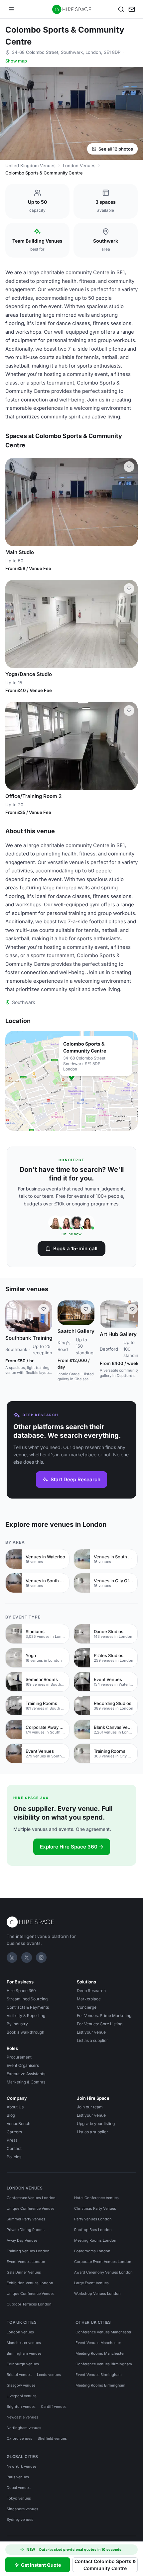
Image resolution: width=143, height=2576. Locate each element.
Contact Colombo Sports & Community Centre (105, 2565)
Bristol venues (19, 2375)
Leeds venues (49, 2375)
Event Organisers (23, 2065)
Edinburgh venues (23, 2364)
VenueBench (18, 2124)
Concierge (87, 2007)
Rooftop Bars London (93, 2230)
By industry (17, 2024)
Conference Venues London (31, 2198)
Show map (16, 61)
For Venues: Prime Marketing (104, 2016)
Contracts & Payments (28, 2007)
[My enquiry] (132, 9)
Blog (11, 2115)
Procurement (19, 2057)
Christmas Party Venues (95, 2208)
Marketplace (89, 1999)
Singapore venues (22, 2509)
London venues (20, 2332)
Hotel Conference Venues (96, 2198)
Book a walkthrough (25, 2032)
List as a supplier (92, 2040)
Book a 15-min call (75, 1248)
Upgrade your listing (96, 2124)
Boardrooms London (92, 2251)
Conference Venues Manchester (103, 2332)
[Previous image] (13, 502)
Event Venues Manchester (98, 2343)
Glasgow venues (21, 2385)
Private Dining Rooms (26, 2230)
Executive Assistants (26, 2074)
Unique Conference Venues (31, 2208)
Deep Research (91, 1991)
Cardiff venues (54, 2407)
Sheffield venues (52, 2438)
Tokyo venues (19, 2498)
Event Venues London (26, 2262)
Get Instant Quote (41, 2565)
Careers (14, 2132)
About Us (15, 2107)
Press (12, 2140)
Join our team (90, 2107)
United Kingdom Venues (30, 166)
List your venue (91, 2032)
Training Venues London (28, 2251)
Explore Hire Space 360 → (72, 1847)
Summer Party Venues (26, 2219)
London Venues (79, 166)
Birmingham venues (24, 2353)
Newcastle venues (22, 2417)
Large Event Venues (91, 2283)
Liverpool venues (22, 2396)
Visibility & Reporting (26, 2016)
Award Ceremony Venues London (103, 2272)
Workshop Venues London (97, 2294)
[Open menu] (11, 9)
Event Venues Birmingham (99, 2375)
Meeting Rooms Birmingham (100, 2385)
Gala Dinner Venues (24, 2272)
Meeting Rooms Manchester (100, 2353)
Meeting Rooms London (95, 2240)
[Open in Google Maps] (71, 1081)
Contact (14, 2148)
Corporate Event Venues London (103, 2262)
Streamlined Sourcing (27, 1999)
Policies (14, 2157)
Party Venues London (93, 2219)
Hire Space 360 (21, 1991)
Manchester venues (24, 2343)
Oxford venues (19, 2438)
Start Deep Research (75, 1479)
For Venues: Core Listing (100, 2024)
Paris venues (18, 2477)
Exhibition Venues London (30, 2283)
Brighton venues (21, 2407)
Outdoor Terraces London (29, 2304)
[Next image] (130, 502)
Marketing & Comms (26, 2082)
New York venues (22, 2466)
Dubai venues (19, 2488)
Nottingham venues (24, 2428)
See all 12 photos (116, 149)
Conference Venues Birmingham (104, 2364)
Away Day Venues (22, 2240)
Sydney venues (20, 2520)
